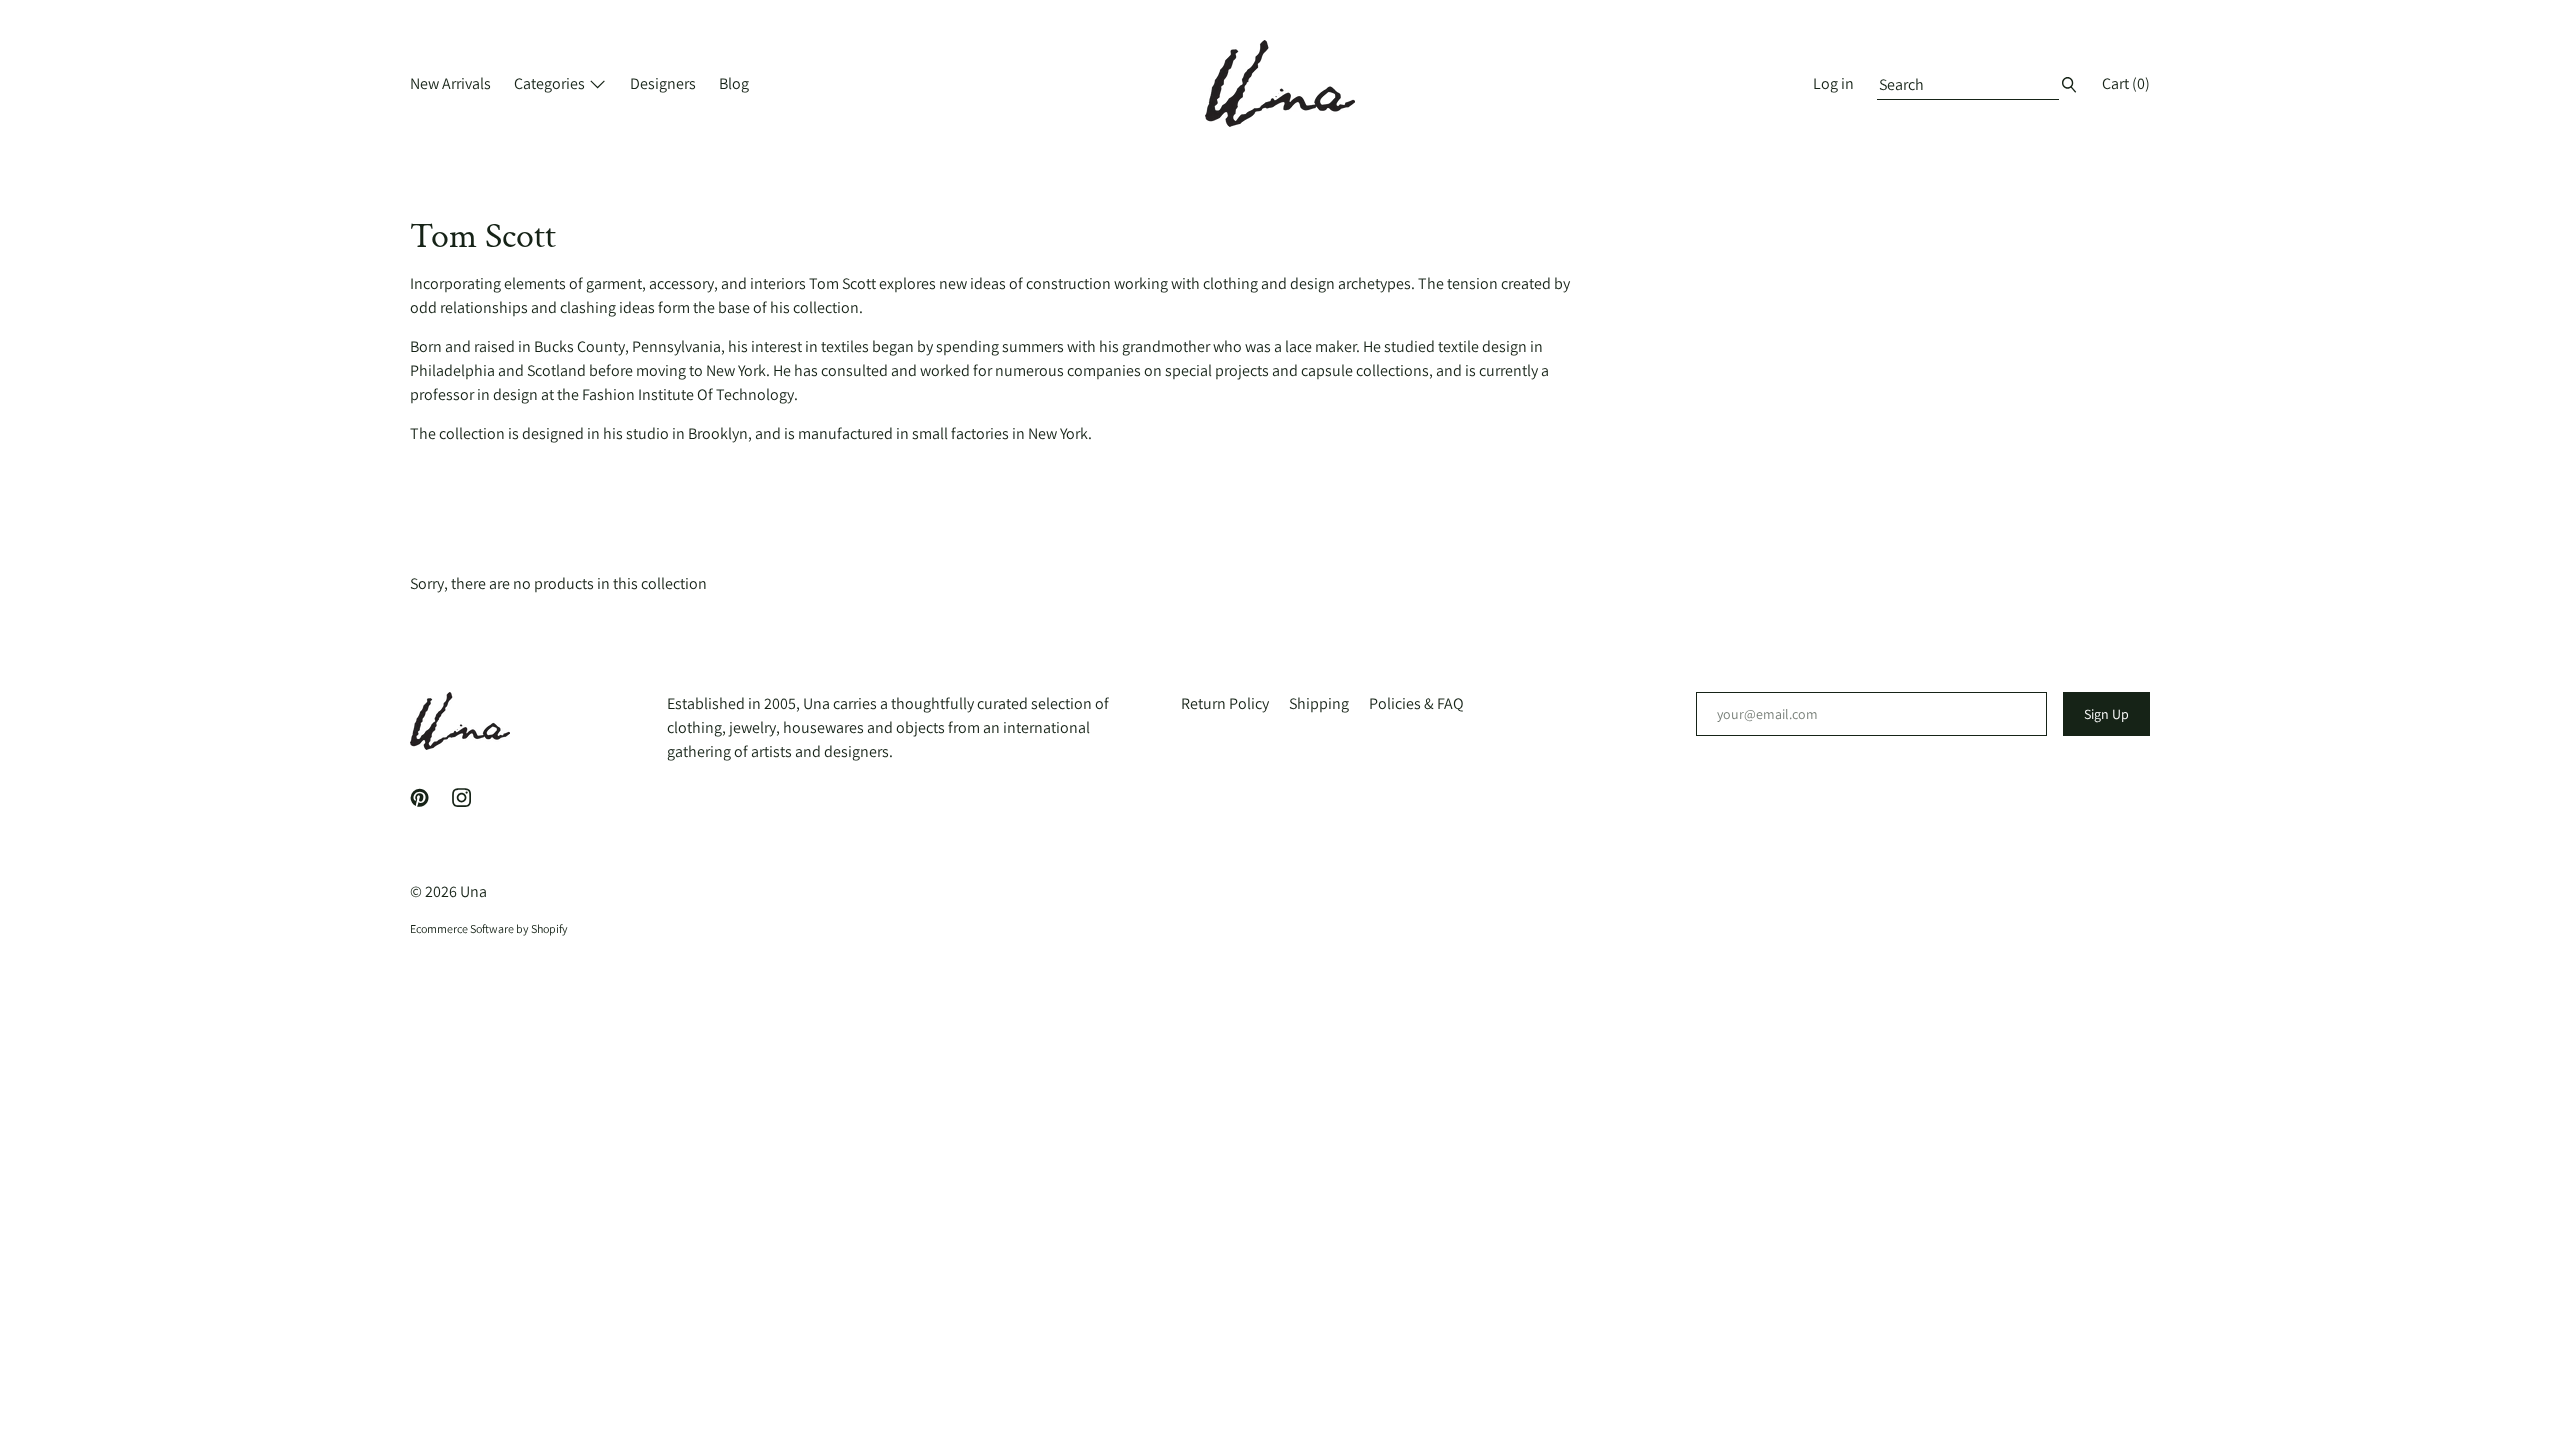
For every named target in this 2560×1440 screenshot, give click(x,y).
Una (473, 891)
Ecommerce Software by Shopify (489, 928)
